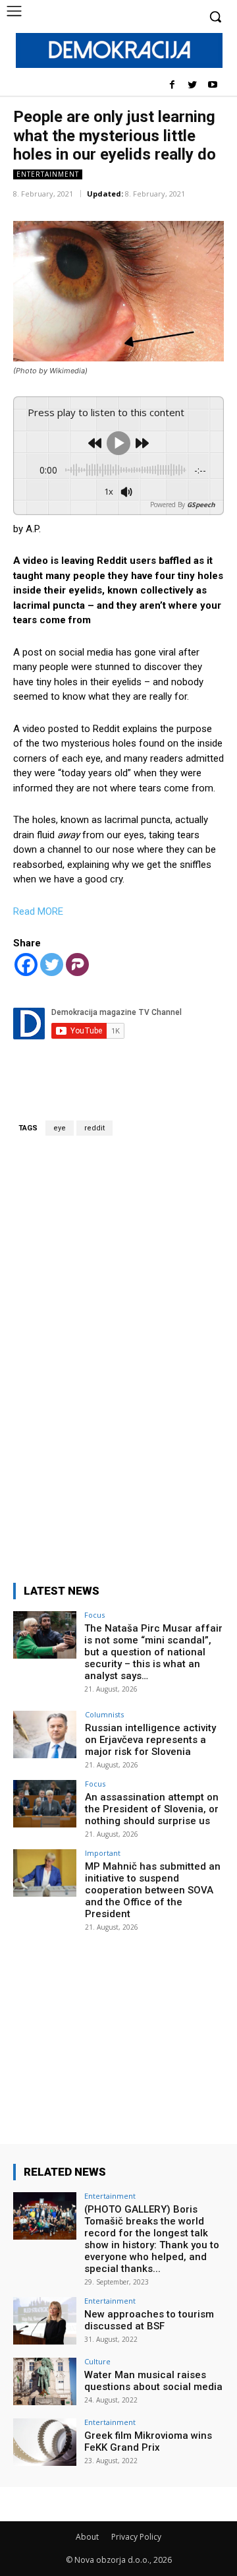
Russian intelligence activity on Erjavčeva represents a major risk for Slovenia (150, 1740)
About (87, 2537)
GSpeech (201, 505)
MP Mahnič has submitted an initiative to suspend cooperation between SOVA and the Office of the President (153, 1890)
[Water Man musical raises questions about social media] (45, 2381)
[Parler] (77, 965)
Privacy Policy (136, 2537)
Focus (94, 1615)
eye (60, 1128)
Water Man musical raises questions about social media (153, 2381)
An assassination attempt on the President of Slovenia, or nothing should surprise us (152, 1809)
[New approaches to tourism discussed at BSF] (45, 2321)
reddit (94, 1128)
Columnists (104, 1714)
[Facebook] (172, 85)
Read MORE (38, 911)
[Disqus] (118, 1351)
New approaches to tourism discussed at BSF (149, 2320)
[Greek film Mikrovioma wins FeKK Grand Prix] (45, 2442)
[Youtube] (212, 85)
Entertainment (48, 174)
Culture (97, 2361)
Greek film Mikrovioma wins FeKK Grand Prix (148, 2441)
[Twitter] (192, 85)
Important (103, 1853)
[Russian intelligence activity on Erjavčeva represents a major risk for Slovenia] (45, 1734)
